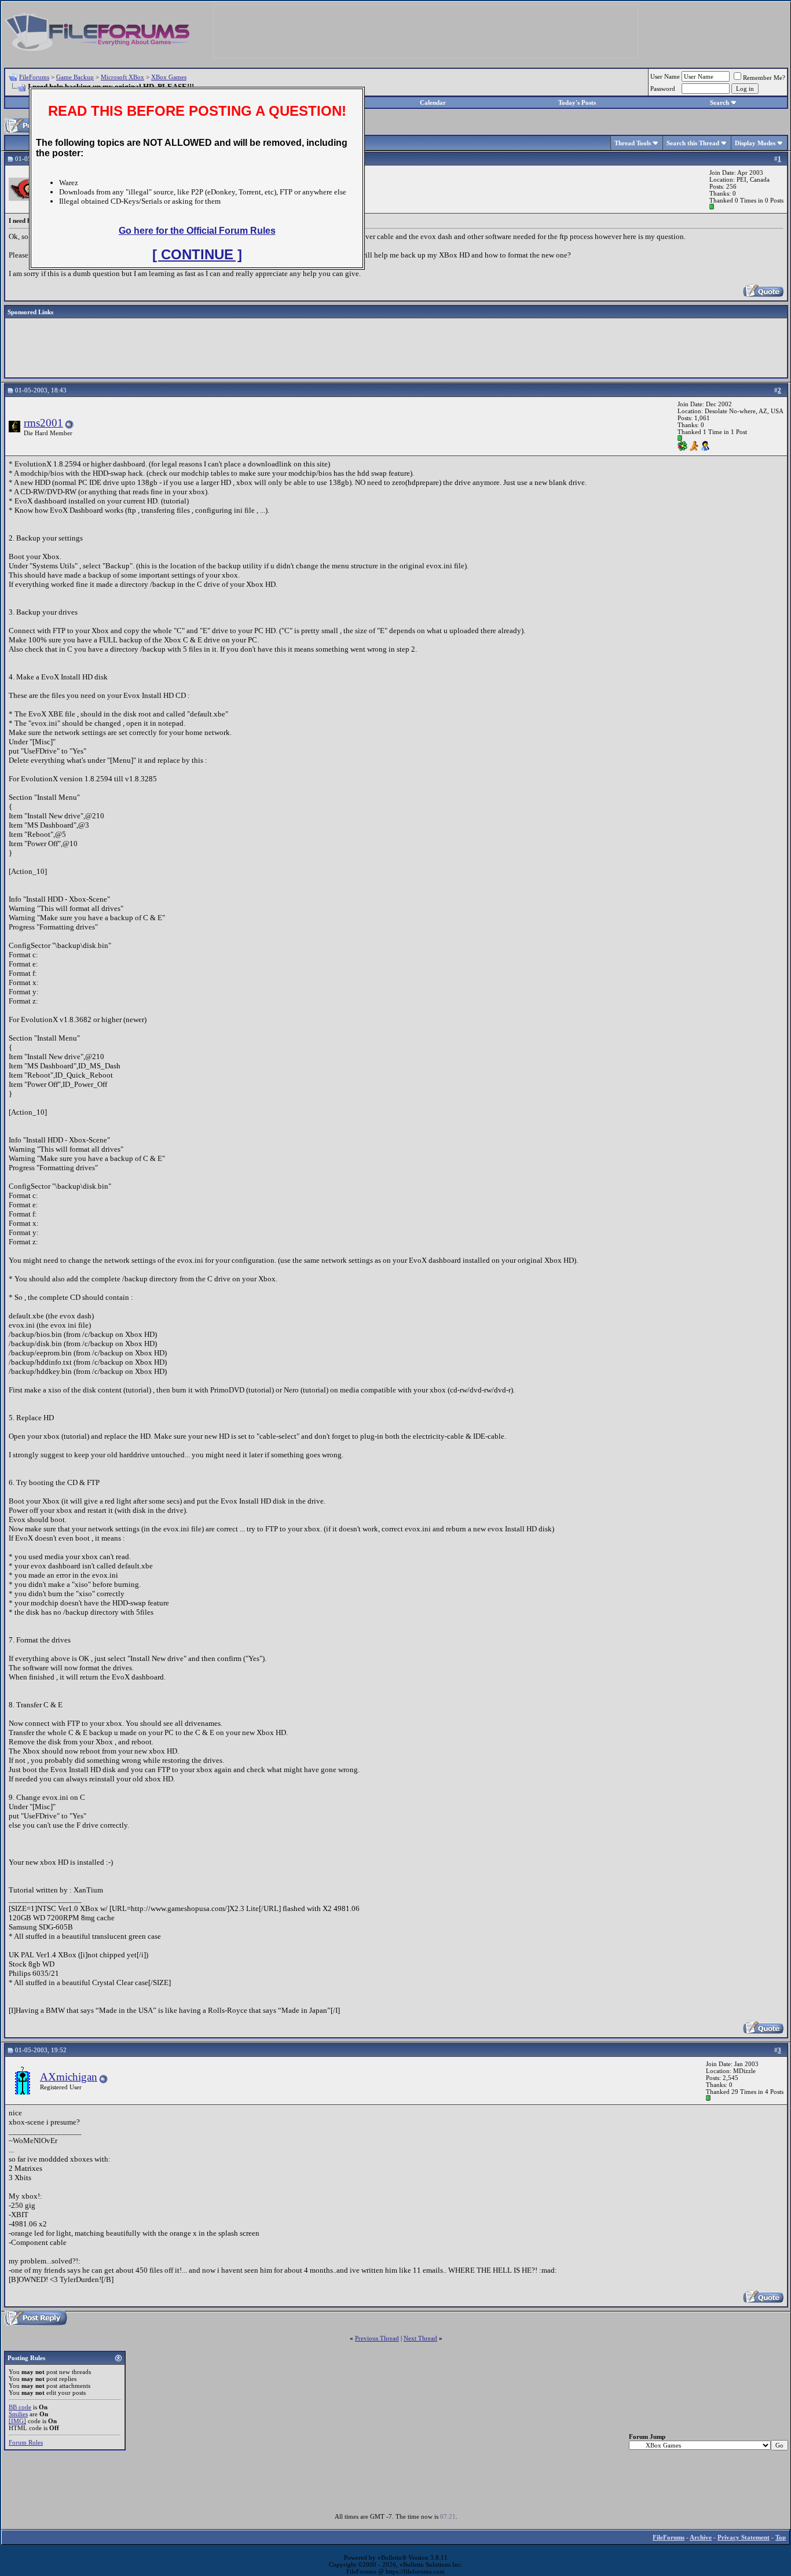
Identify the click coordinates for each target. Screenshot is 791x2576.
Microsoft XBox (122, 77)
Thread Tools (633, 143)
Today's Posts (577, 102)
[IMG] (17, 2421)
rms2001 (43, 423)
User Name (665, 76)
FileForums (34, 77)
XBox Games (169, 77)
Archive (701, 2537)
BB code (20, 2407)
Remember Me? (764, 78)
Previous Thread (377, 2338)
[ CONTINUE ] (197, 254)
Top (781, 2537)
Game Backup (75, 77)
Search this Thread (693, 143)
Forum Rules (26, 2442)
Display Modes (755, 143)
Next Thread (420, 2338)
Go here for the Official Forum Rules (197, 231)
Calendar (433, 102)
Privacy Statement (744, 2537)
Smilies (18, 2414)
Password (663, 89)
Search (719, 102)
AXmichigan (69, 2077)
